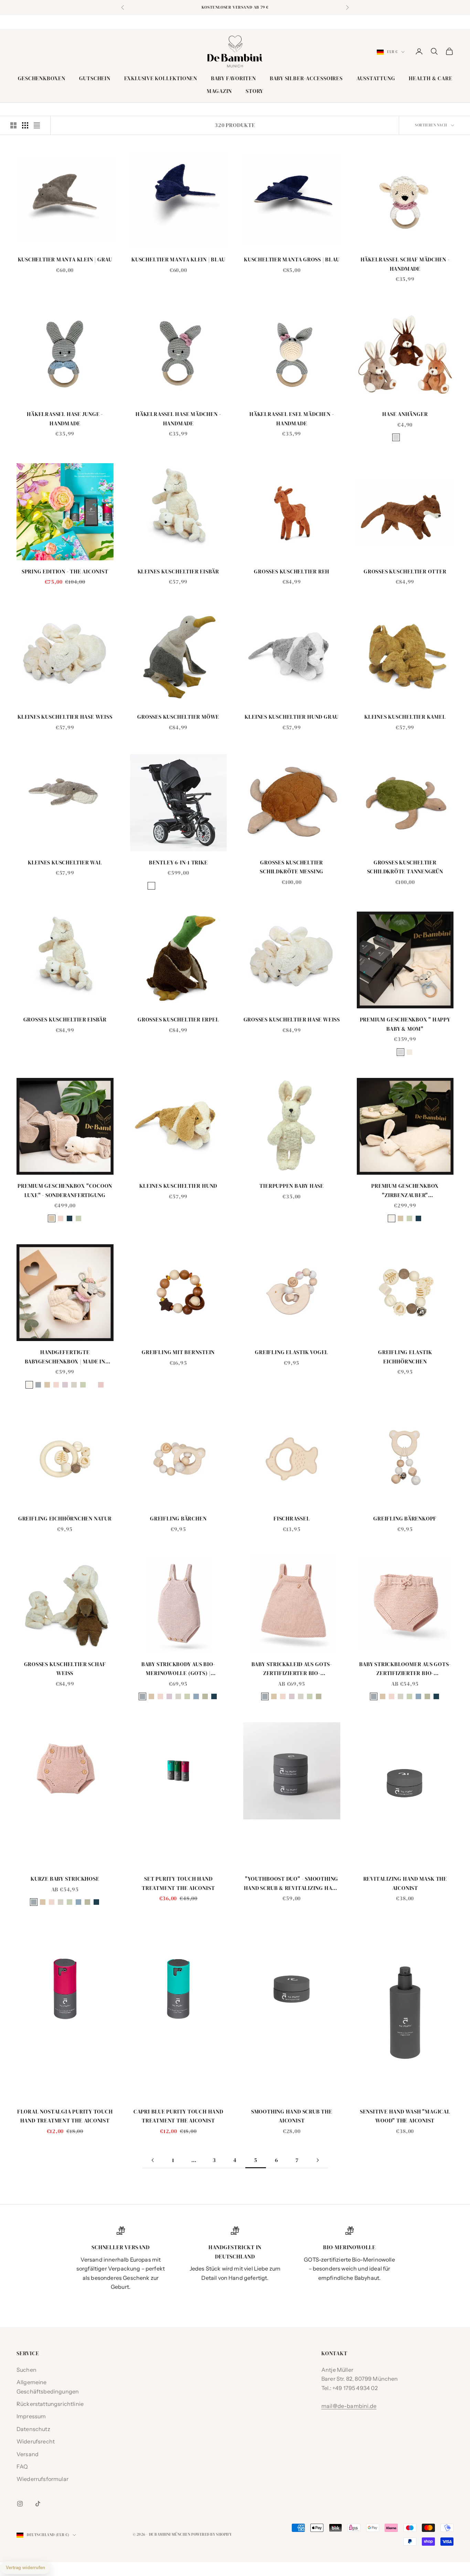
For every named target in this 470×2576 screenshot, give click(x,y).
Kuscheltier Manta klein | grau (65, 259)
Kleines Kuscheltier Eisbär (178, 572)
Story (254, 91)
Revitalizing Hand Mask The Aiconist (405, 1883)
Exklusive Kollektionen (161, 78)
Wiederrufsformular (42, 2479)
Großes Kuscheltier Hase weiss (292, 1020)
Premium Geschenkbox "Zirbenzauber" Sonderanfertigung (405, 1191)
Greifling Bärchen (178, 1519)
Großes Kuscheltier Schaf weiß (65, 1669)
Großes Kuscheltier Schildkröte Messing (292, 867)
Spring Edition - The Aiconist (65, 572)
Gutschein (95, 78)
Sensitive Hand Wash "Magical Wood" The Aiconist (405, 2116)
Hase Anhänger (405, 414)
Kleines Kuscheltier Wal (65, 863)
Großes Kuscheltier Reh (292, 572)
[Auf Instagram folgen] (20, 2504)
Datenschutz (33, 2429)
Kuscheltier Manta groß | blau (292, 259)
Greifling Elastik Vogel (292, 1352)
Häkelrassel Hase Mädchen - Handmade (178, 419)
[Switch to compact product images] (37, 125)
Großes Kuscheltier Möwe (178, 717)
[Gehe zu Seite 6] (318, 2160)
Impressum (31, 2416)
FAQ (22, 2466)
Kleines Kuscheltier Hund (178, 1186)
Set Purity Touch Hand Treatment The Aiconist (178, 1883)
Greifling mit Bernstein (178, 1352)
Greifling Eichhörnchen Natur (65, 1519)
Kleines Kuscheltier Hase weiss (65, 717)
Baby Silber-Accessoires (306, 78)
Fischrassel (292, 1519)
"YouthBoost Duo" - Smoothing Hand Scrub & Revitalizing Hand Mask (292, 1884)
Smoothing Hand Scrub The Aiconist (292, 2116)
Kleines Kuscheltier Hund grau (292, 717)
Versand (28, 2454)
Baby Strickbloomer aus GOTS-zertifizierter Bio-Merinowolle (405, 1669)
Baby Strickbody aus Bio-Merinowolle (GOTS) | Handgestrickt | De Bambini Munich (178, 1669)
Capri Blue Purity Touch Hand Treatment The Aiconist (178, 2116)
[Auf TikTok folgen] (38, 2504)
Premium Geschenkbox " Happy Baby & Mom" (405, 1024)
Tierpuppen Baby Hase (292, 1186)
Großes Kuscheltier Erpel (178, 1020)
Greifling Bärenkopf (405, 1519)
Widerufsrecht (36, 2441)
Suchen (26, 2370)
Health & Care (430, 78)
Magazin (219, 91)
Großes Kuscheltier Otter (405, 572)
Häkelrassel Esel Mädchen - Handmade (292, 419)
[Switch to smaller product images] (25, 125)
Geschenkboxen (42, 78)
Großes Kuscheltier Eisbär (65, 1020)
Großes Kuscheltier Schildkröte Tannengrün (405, 867)
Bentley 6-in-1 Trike (178, 863)
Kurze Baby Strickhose (65, 1879)
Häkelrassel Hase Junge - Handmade (65, 419)
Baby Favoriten (233, 78)
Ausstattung (376, 78)
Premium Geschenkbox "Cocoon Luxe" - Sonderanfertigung (65, 1191)
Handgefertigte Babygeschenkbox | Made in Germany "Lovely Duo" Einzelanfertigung (65, 1357)
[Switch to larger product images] (13, 125)
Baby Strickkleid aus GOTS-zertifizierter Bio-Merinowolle (292, 1669)
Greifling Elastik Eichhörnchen (405, 1357)
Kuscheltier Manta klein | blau (178, 259)
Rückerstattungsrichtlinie (50, 2404)
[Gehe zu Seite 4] (152, 2160)
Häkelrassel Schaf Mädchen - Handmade (405, 264)
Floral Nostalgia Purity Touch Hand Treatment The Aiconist (65, 2116)
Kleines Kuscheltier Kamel (405, 717)
